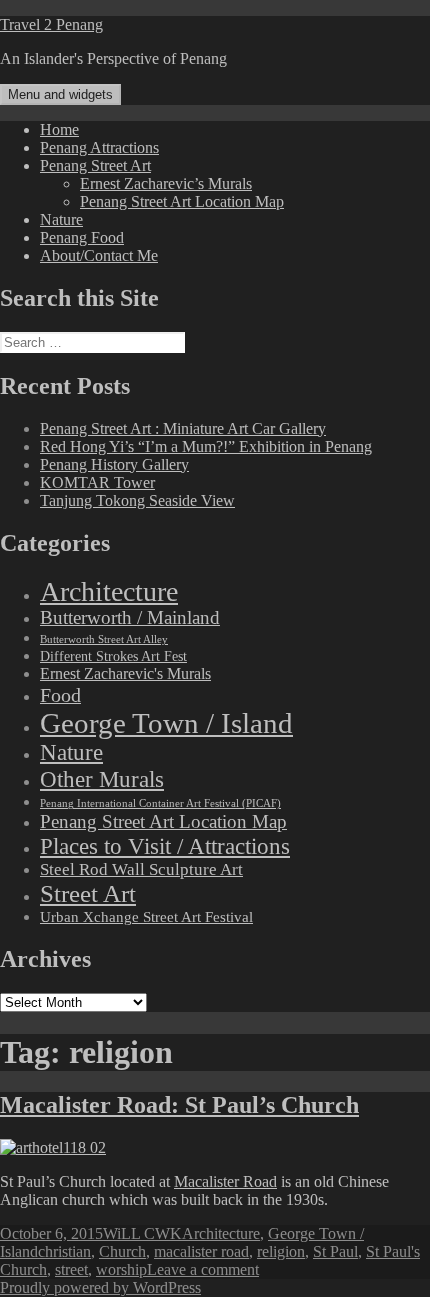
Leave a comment (203, 1269)
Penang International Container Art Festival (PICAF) (160, 803)
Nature (61, 219)
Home (59, 129)
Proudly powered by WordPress (100, 1287)
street (71, 1269)
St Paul (335, 1251)
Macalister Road (225, 1181)
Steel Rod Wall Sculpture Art (141, 869)
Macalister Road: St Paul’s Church (179, 1105)
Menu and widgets (60, 94)
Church (122, 1251)
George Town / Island (166, 723)
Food (60, 695)
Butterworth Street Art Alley (104, 639)
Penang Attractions (99, 147)
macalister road (201, 1251)
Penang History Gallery (114, 464)
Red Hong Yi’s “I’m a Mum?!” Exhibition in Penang (206, 446)
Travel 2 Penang (51, 24)
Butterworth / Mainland (130, 618)
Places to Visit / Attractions (165, 846)
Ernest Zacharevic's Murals (125, 674)
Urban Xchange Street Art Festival (146, 917)
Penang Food (82, 237)
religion (281, 1251)
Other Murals (102, 779)
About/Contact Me (99, 255)
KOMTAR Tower (97, 482)
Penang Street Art (95, 165)
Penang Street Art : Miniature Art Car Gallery (183, 428)
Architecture (109, 591)
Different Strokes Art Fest (113, 656)
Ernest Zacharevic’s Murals (166, 183)
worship (121, 1269)
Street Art (88, 893)
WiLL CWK (142, 1233)
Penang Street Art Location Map (182, 201)
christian (64, 1251)
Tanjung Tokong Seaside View (137, 500)
